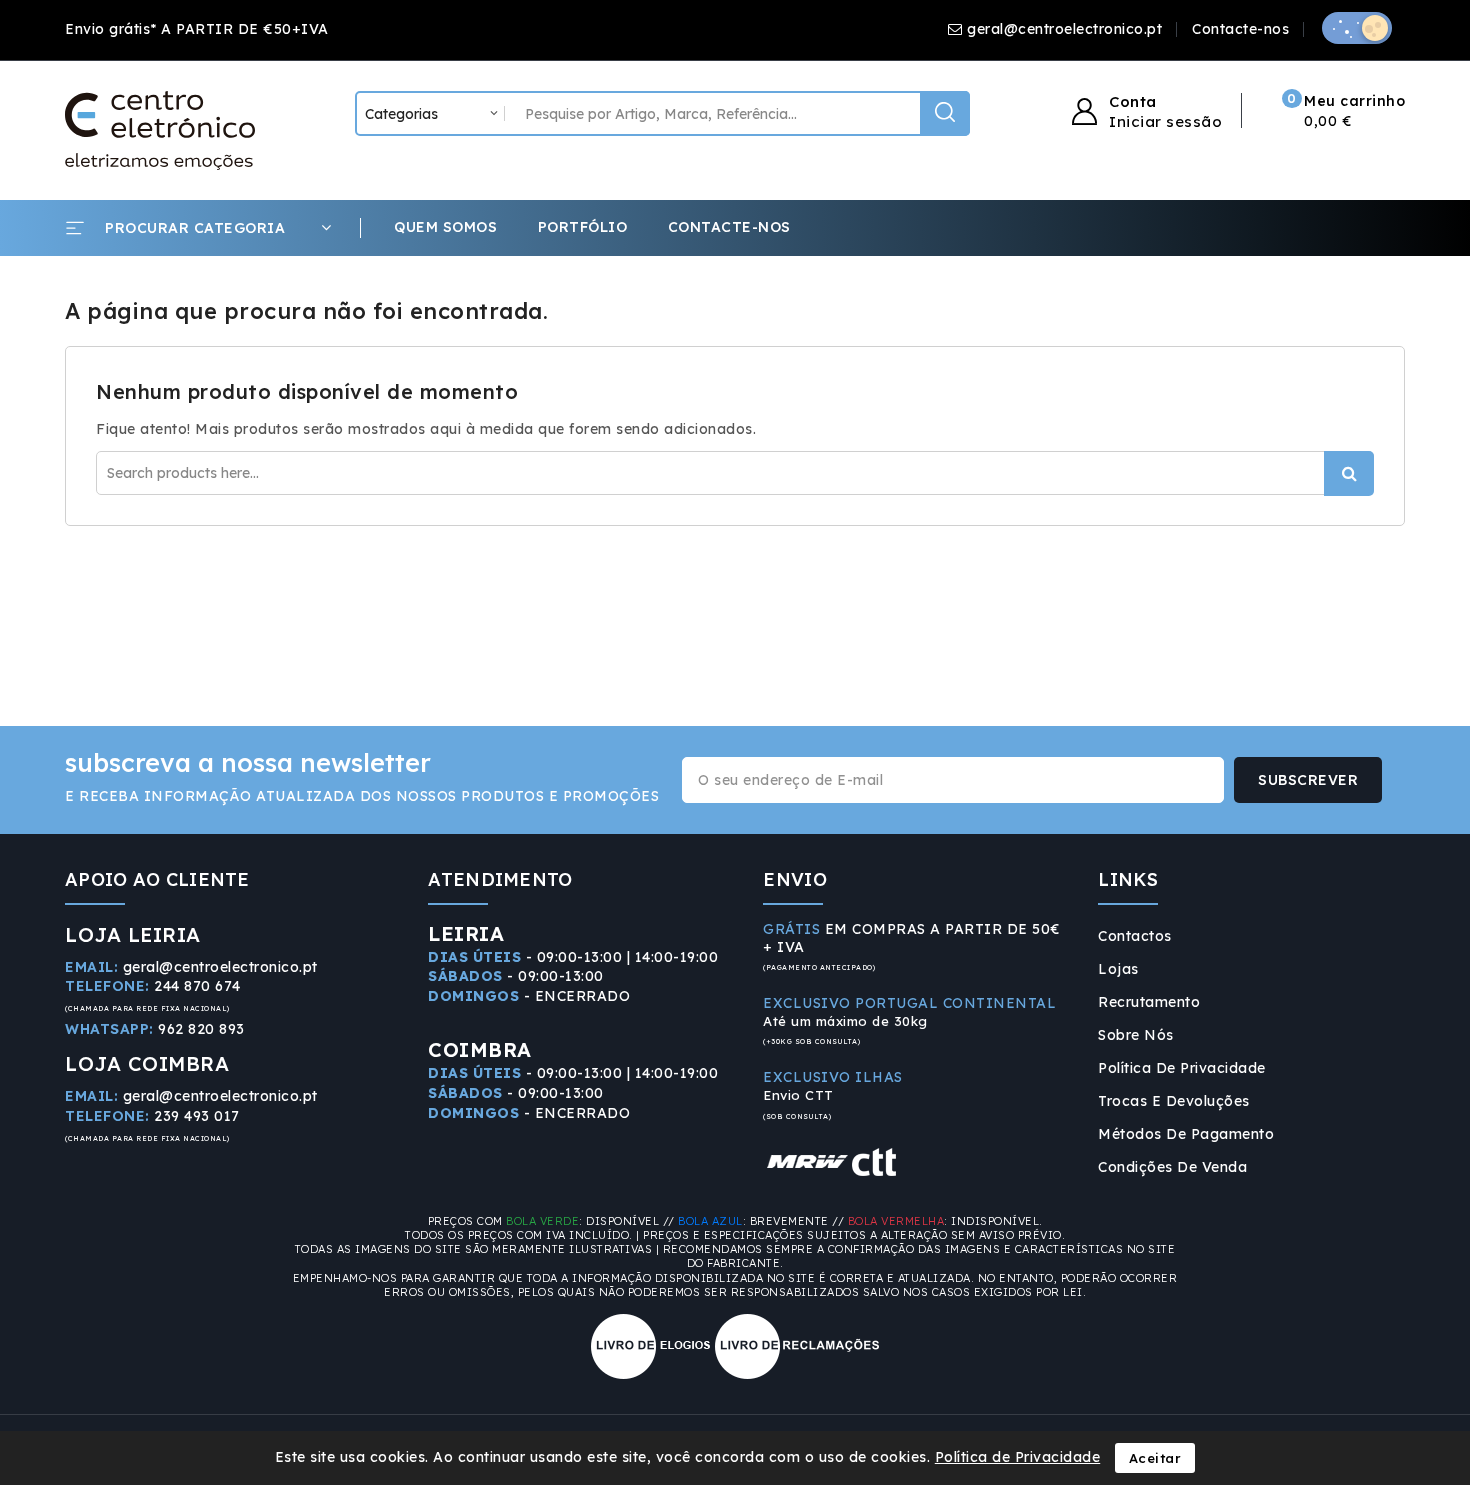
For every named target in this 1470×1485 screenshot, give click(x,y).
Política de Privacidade (1182, 1068)
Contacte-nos (1240, 29)
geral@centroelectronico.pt (1064, 29)
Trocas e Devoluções (1174, 1101)
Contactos (1135, 936)
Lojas (1118, 969)
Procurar (1349, 473)
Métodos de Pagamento (1186, 1134)
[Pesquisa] (945, 113)
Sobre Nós (1136, 1035)
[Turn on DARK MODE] (1357, 28)
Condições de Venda (1172, 1167)
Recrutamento (1149, 1002)
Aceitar (1155, 1458)
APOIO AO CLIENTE (157, 879)
